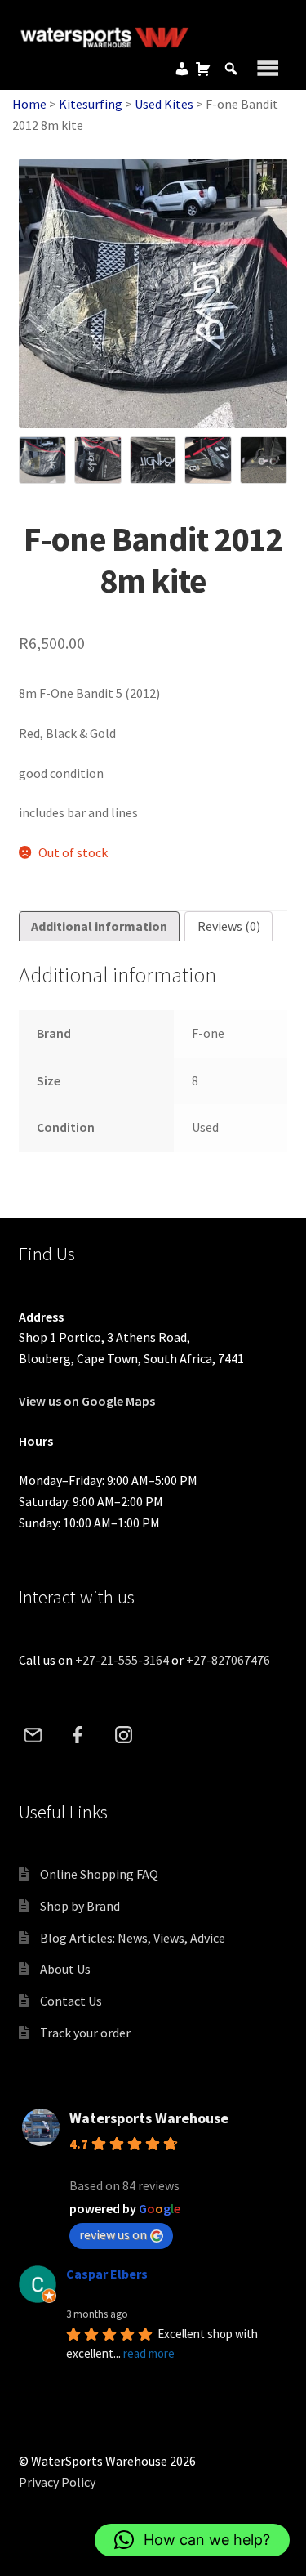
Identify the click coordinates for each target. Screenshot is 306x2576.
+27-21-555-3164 (122, 1660)
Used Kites (164, 104)
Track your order (85, 2033)
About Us (65, 1969)
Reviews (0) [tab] (229, 926)
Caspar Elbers (107, 2274)
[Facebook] (78, 1734)
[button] (192, 2540)
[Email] (33, 1734)
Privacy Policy (57, 2482)
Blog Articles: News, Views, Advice (133, 1938)
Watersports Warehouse (149, 2118)
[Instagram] (123, 1734)
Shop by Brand (80, 1906)
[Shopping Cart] (203, 69)
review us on (113, 2234)
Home (29, 104)
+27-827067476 (228, 1660)
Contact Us (71, 2001)
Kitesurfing (91, 104)
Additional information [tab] (99, 926)
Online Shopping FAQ (99, 1874)
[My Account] (182, 69)
